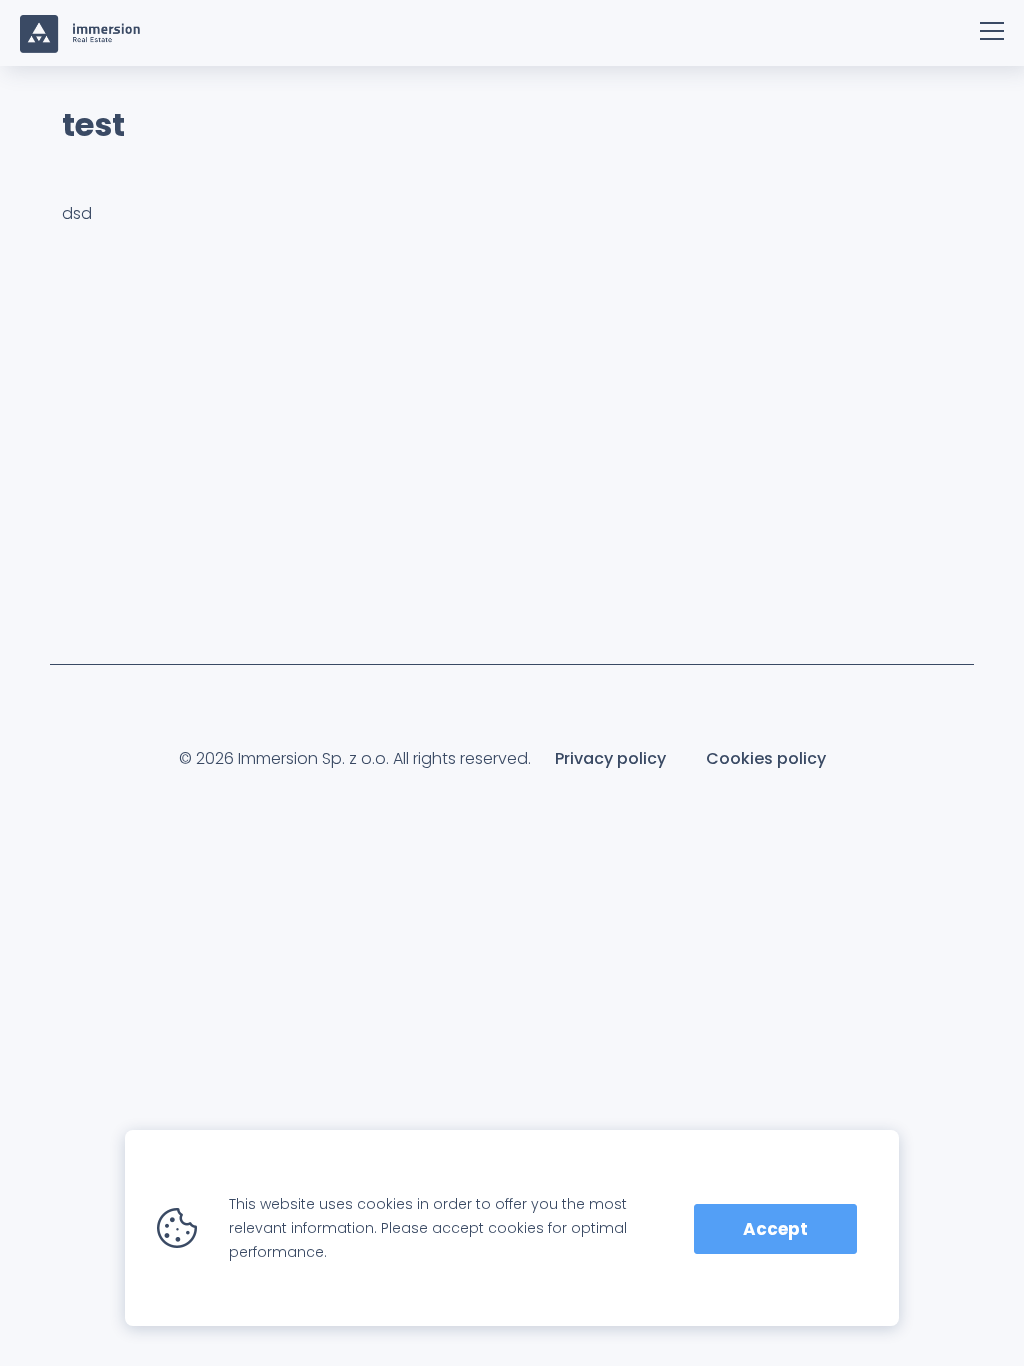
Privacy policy (610, 758)
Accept (775, 1229)
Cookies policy (766, 758)
